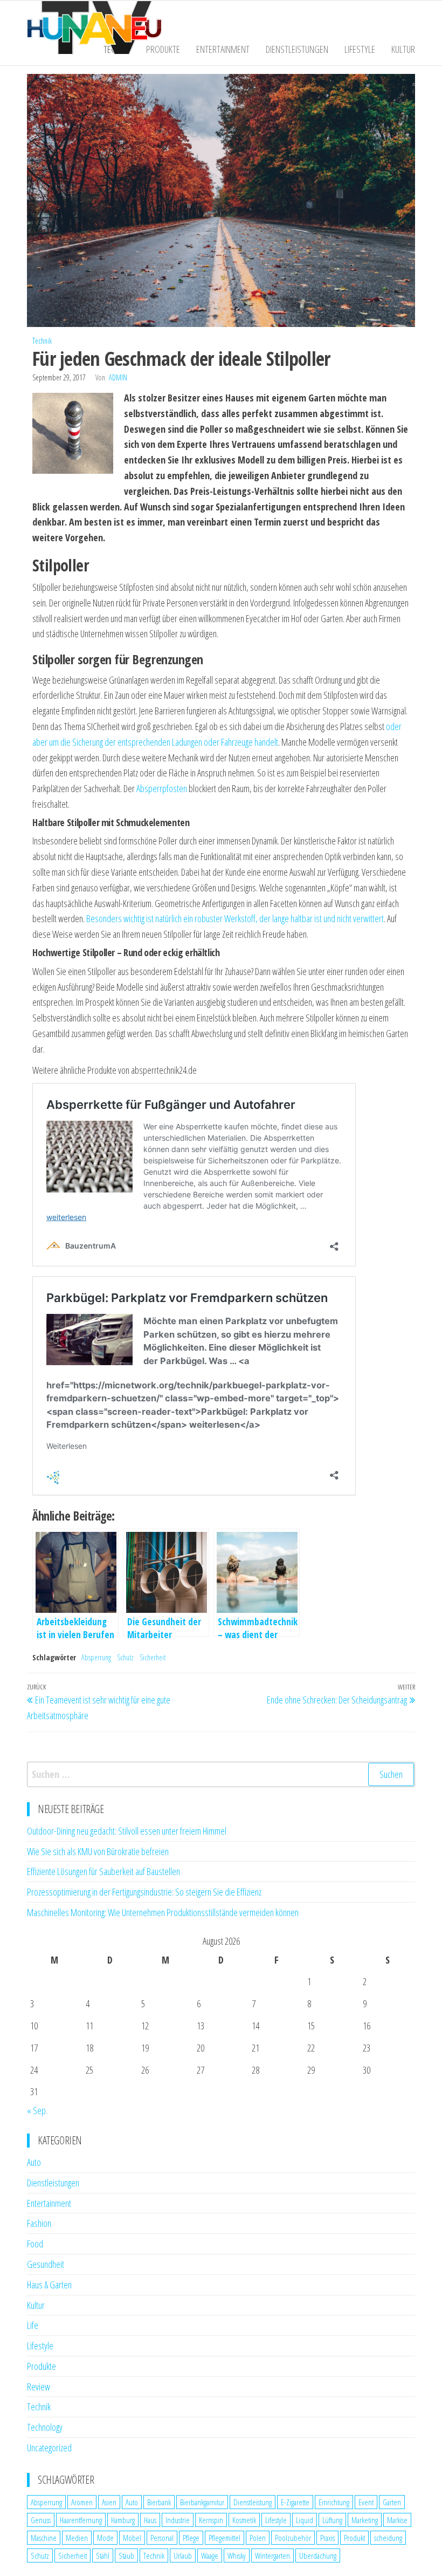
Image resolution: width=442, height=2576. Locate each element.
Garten (392, 2502)
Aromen (82, 2502)
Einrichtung (334, 2502)
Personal (162, 2538)
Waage (210, 2555)
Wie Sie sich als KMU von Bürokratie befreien (98, 1851)
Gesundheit (46, 2264)
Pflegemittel (225, 2538)
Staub (126, 2555)
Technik (42, 341)
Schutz (125, 1657)
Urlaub (183, 2555)
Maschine (44, 2538)
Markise (397, 2520)
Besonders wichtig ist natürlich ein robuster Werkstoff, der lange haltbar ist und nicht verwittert (235, 918)
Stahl (103, 2555)
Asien (109, 2502)
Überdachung (318, 2555)
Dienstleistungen (297, 49)
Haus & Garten (49, 2285)
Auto (34, 2162)
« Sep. (37, 2110)
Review (39, 2387)
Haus (150, 2520)
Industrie (178, 2520)
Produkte (163, 49)
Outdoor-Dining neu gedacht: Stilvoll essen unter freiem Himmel (127, 1831)
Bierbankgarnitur (202, 2502)
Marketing (365, 2520)
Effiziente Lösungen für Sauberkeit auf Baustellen (103, 1871)
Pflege (191, 2538)
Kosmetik (244, 2520)
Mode (105, 2538)
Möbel (132, 2538)
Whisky (237, 2555)
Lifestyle (360, 49)
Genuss (41, 2520)
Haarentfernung (81, 2520)
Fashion (39, 2223)
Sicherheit (153, 1657)
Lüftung (332, 2520)
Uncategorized (49, 2448)
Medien (77, 2538)
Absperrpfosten (162, 788)
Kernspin (211, 2520)
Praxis (327, 2538)
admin (118, 377)
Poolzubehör (293, 2538)
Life (33, 2325)
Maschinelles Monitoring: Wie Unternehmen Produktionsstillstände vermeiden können (163, 1912)
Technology (45, 2427)
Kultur (403, 49)
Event (366, 2502)
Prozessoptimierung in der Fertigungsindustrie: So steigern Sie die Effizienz (144, 1892)
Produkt (354, 2538)
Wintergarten (272, 2555)
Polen (258, 2538)
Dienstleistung (253, 2502)
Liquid (305, 2520)
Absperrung (96, 1657)
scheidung (388, 2538)
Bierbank (159, 2502)
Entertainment (223, 49)
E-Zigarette (295, 2502)
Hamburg (123, 2520)
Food (35, 2244)
